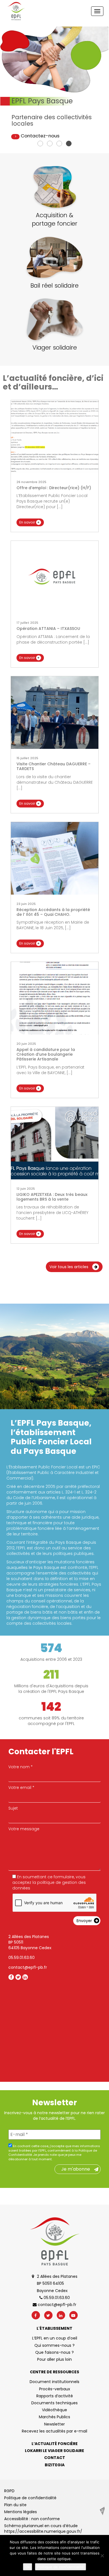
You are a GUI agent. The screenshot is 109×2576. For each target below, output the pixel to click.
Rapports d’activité (55, 2396)
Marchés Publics (54, 2417)
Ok (28, 2567)
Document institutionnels (54, 2382)
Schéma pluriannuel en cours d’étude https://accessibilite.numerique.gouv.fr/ (43, 2529)
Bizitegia (55, 2465)
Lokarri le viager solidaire (54, 2451)
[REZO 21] (102, 2511)
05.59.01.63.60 (22, 1958)
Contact (55, 2458)
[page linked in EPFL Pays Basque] (25, 1977)
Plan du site (15, 2505)
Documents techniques (54, 2403)
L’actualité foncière (55, 2444)
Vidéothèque (54, 2410)
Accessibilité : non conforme (32, 2519)
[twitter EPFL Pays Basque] (18, 1977)
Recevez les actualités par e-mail (54, 2431)
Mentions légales (21, 2512)
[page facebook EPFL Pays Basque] (11, 1977)
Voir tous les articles (69, 1267)
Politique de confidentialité (30, 2498)
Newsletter (54, 2424)
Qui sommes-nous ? (54, 2345)
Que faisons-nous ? (54, 2352)
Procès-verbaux (55, 2389)
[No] (102, 2556)
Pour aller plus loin (54, 2359)
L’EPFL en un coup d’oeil (55, 2338)
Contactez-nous (40, 136)
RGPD (9, 2491)
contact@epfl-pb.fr (28, 1967)
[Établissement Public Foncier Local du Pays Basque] (16, 11)
